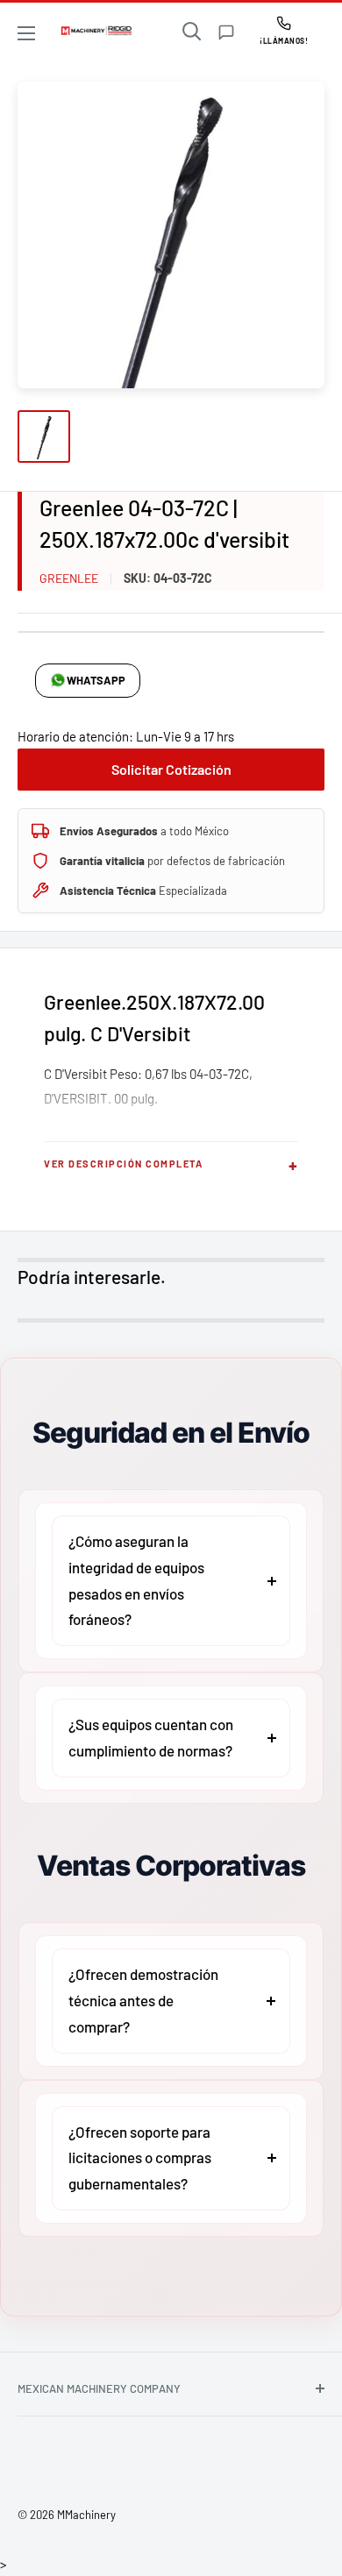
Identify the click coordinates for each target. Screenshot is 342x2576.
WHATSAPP (96, 680)
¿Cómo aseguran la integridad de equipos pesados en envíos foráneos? (136, 1580)
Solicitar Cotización (171, 769)
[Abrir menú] (26, 33)
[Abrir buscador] (192, 32)
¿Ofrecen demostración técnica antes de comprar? (143, 2000)
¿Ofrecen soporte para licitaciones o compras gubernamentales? (140, 2158)
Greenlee (69, 578)
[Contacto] (226, 32)
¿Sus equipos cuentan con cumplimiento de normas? (151, 1737)
